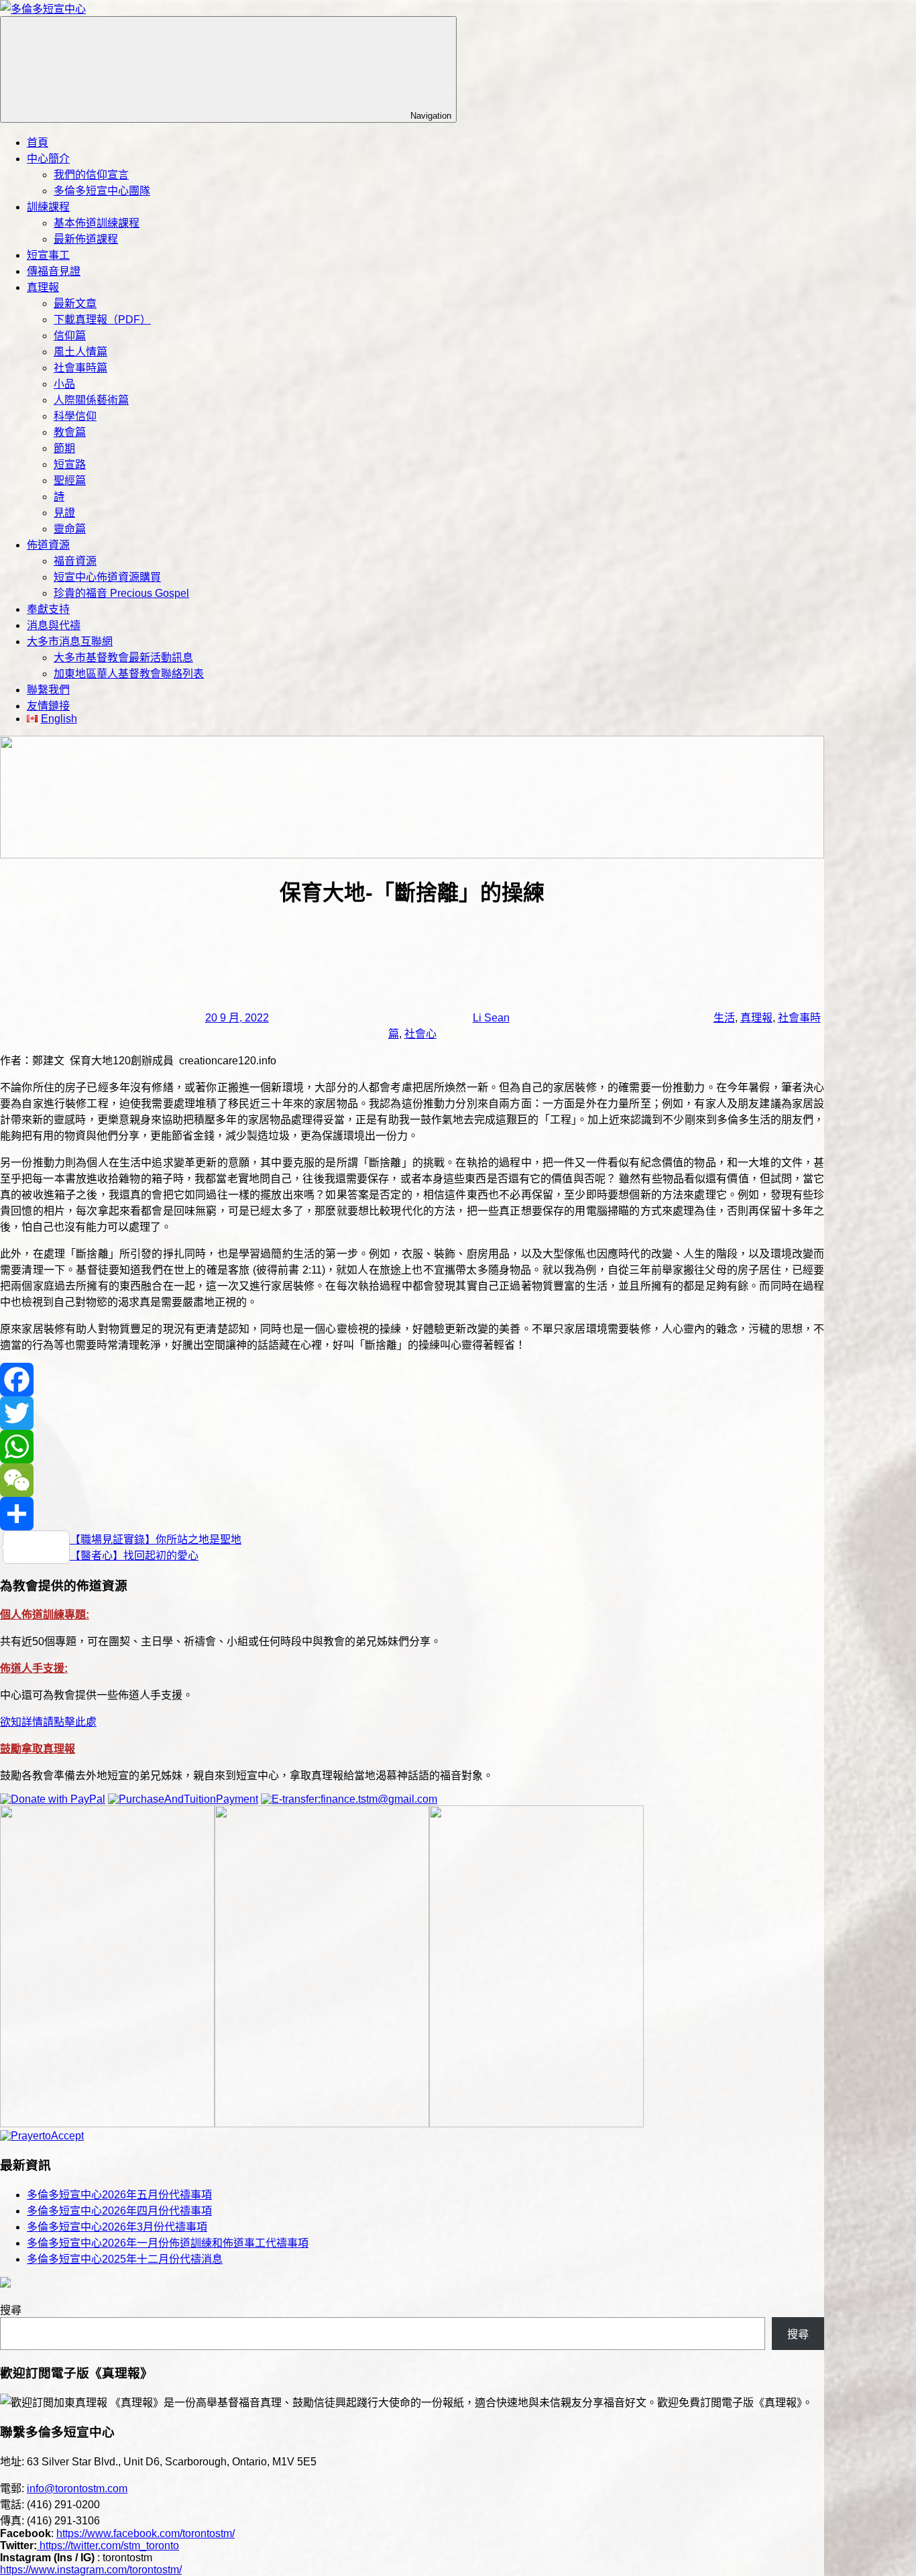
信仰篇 (70, 336)
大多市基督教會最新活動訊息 (123, 658)
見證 (64, 513)
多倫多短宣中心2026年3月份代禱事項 (117, 2227)
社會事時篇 (80, 368)
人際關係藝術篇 (91, 400)
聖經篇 (70, 481)
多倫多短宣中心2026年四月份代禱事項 (119, 2211)
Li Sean (491, 1018)
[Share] (412, 1514)
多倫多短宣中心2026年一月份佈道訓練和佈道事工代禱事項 (168, 2243)
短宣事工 (48, 255)
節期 (64, 448)
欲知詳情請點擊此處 (48, 1722)
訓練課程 (48, 207)
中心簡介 (48, 159)
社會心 (420, 1034)
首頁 (38, 143)
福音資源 (75, 561)
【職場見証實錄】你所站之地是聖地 (156, 1539)
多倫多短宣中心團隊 (102, 191)
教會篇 (70, 432)
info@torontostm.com (77, 2488)
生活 (724, 1018)
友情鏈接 (48, 706)
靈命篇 (70, 529)
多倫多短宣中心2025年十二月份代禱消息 (125, 2259)
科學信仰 (75, 416)
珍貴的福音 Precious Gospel (121, 593)
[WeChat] (412, 1480)
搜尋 (11, 2310)
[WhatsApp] (412, 1447)
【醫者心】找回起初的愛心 (134, 1556)
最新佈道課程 (86, 239)
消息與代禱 (54, 625)
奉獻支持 (48, 609)
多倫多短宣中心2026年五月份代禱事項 (119, 2195)
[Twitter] (412, 1413)
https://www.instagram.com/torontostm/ (91, 2570)
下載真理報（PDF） (102, 320)
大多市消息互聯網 (70, 641)
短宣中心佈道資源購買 (107, 577)
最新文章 (75, 303)
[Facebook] (412, 1380)
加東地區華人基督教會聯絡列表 (129, 674)
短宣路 (70, 464)
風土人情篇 (80, 352)
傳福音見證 (54, 271)
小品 (64, 384)
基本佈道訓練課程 (97, 223)
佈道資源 (48, 545)
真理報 (43, 287)
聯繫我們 (48, 690)
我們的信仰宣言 (91, 175)
